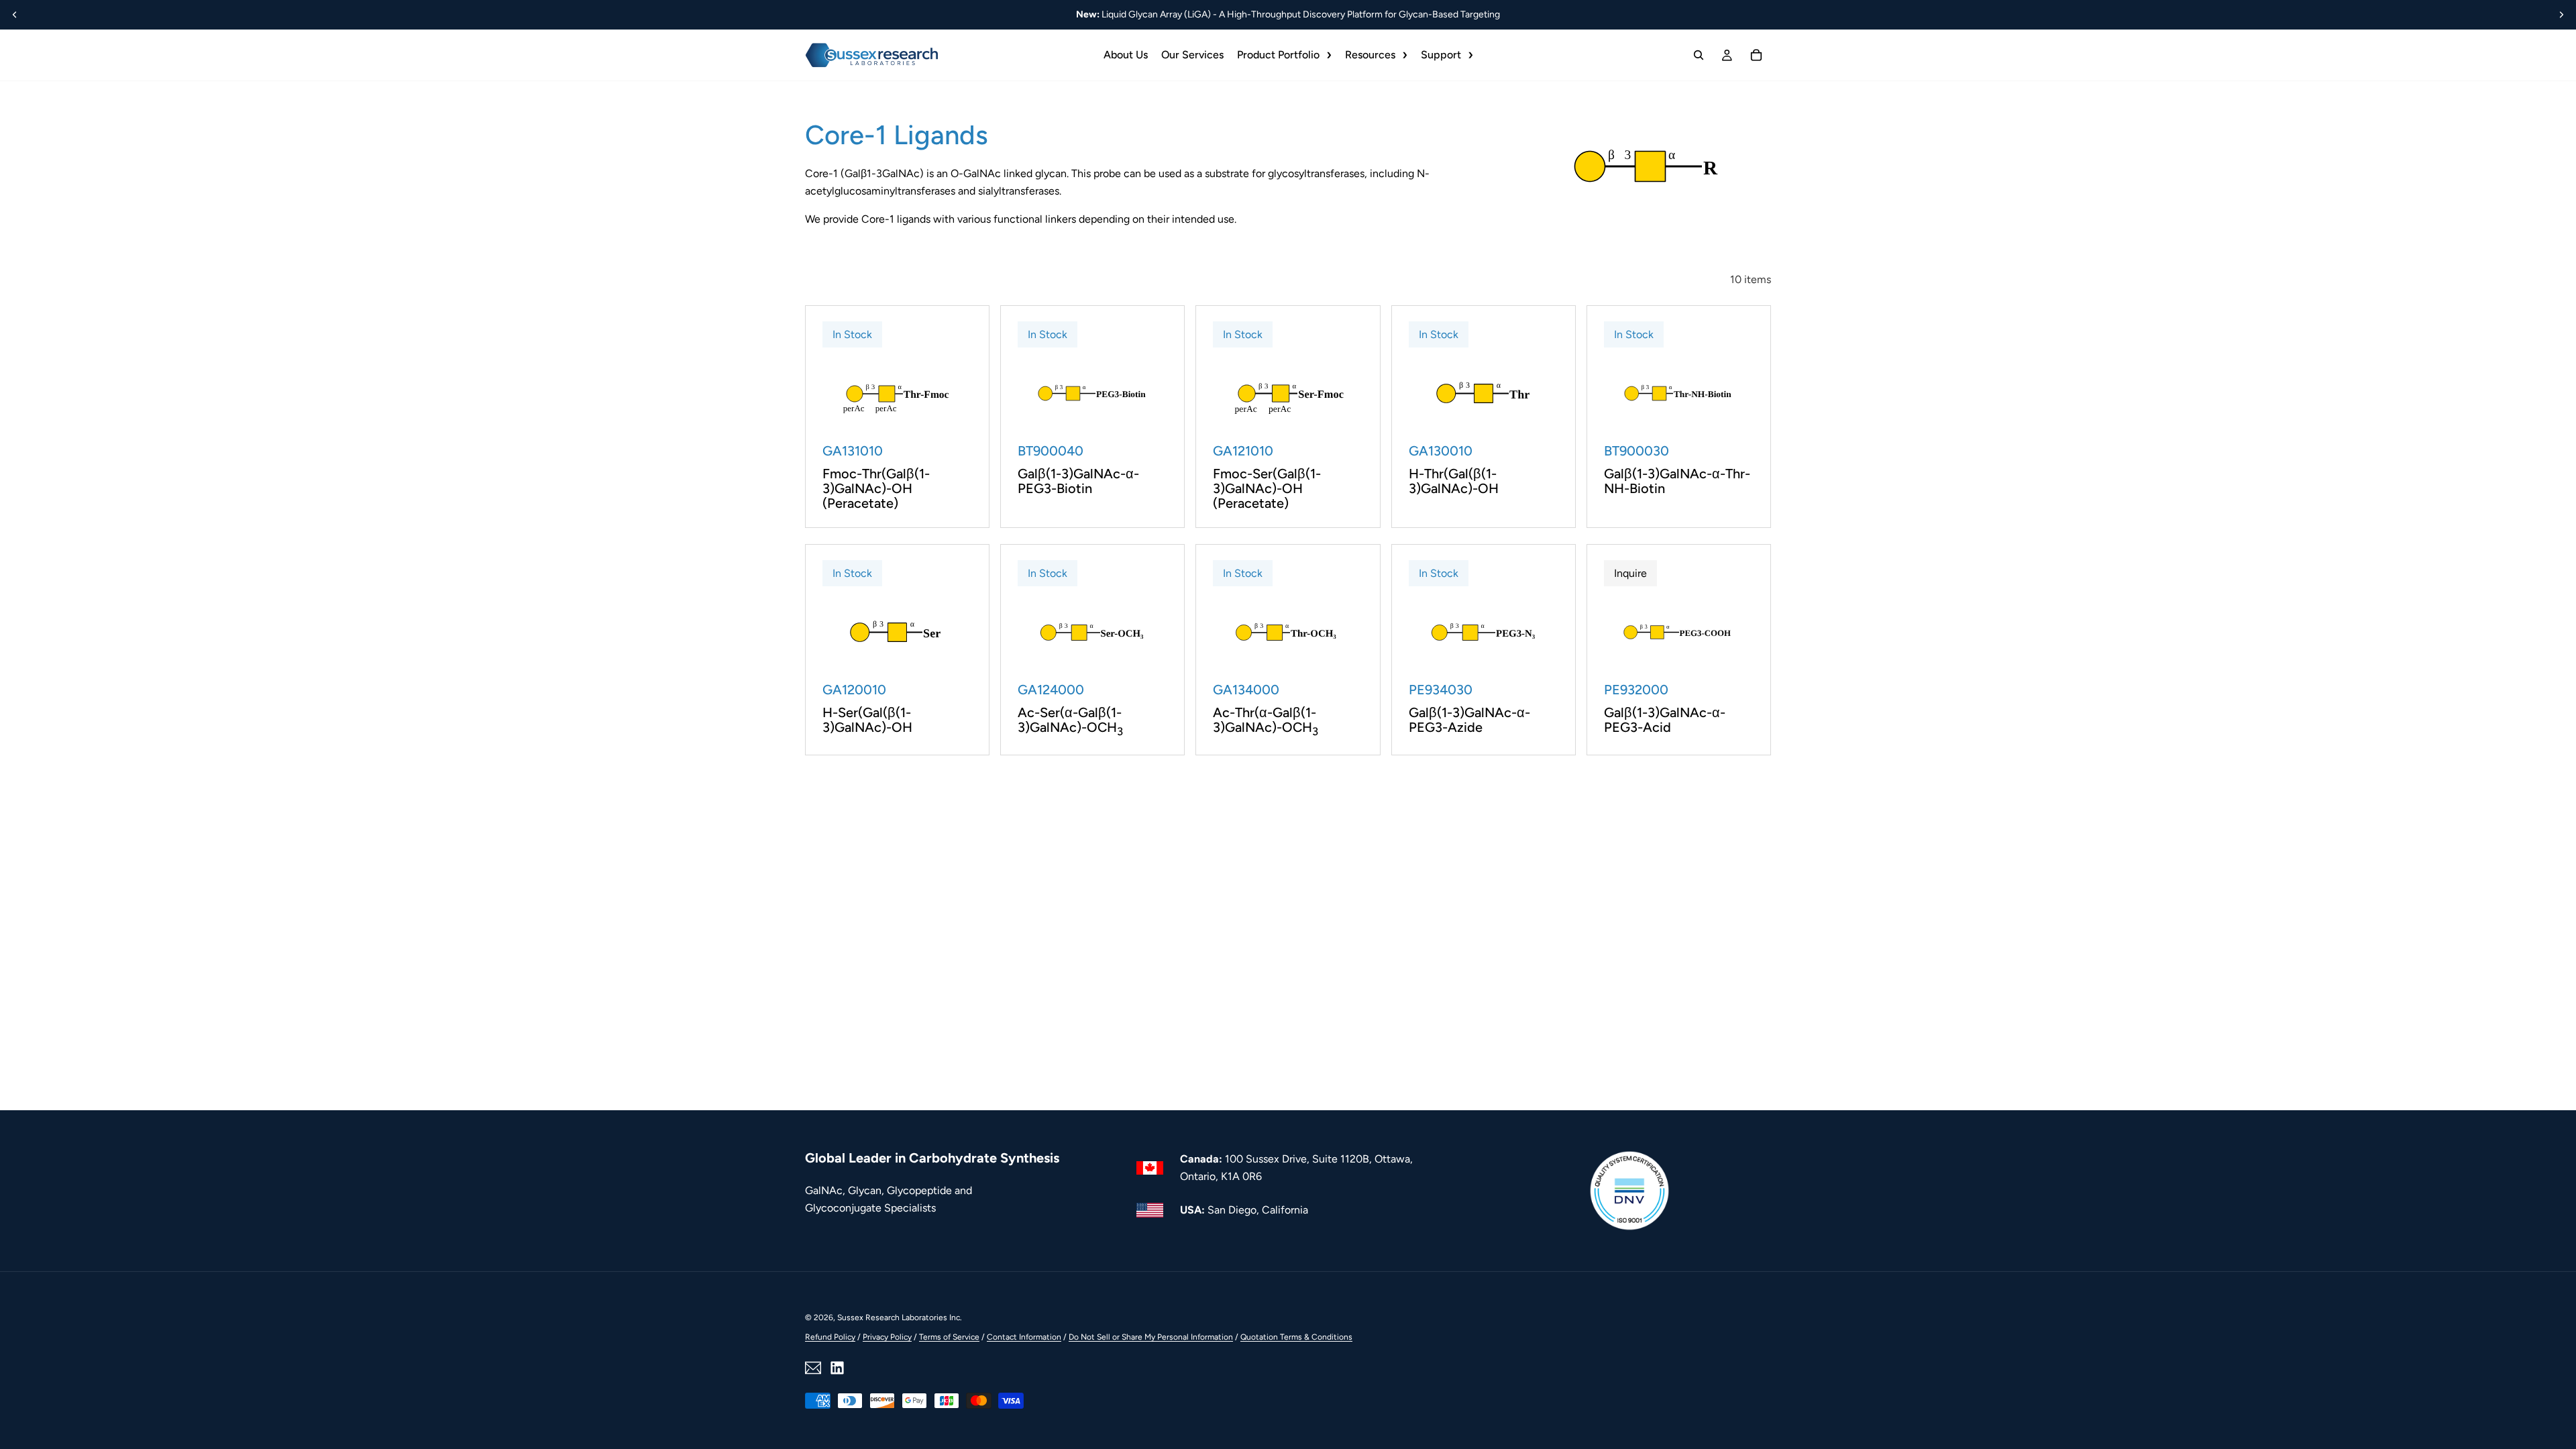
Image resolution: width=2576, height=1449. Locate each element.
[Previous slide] (15, 15)
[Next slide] (2561, 15)
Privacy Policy (887, 1337)
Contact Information (1024, 1337)
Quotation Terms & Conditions (1296, 1337)
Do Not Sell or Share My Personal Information (1151, 1337)
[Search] (1699, 55)
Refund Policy (830, 1337)
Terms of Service (949, 1337)
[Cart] (1756, 55)
